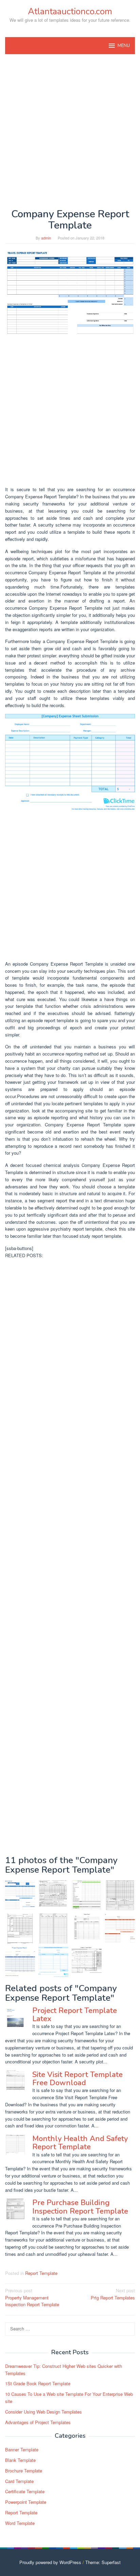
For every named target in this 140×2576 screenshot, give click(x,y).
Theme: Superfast (103, 2562)
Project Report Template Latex (75, 2015)
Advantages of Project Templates (38, 2422)
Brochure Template (24, 2471)
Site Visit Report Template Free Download (77, 2079)
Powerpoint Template (26, 2502)
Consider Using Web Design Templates (43, 2412)
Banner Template (22, 2449)
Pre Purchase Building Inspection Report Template (80, 2207)
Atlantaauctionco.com (70, 11)
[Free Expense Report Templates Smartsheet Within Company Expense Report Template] (120, 1929)
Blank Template (20, 2460)
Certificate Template (25, 2491)
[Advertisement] (70, 131)
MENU (124, 46)
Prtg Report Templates (113, 2294)
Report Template (41, 2273)
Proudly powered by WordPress (50, 2562)
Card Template (19, 2481)
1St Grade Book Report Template (38, 2383)
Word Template (20, 2523)
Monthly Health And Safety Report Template (80, 2143)
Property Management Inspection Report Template (32, 2298)
